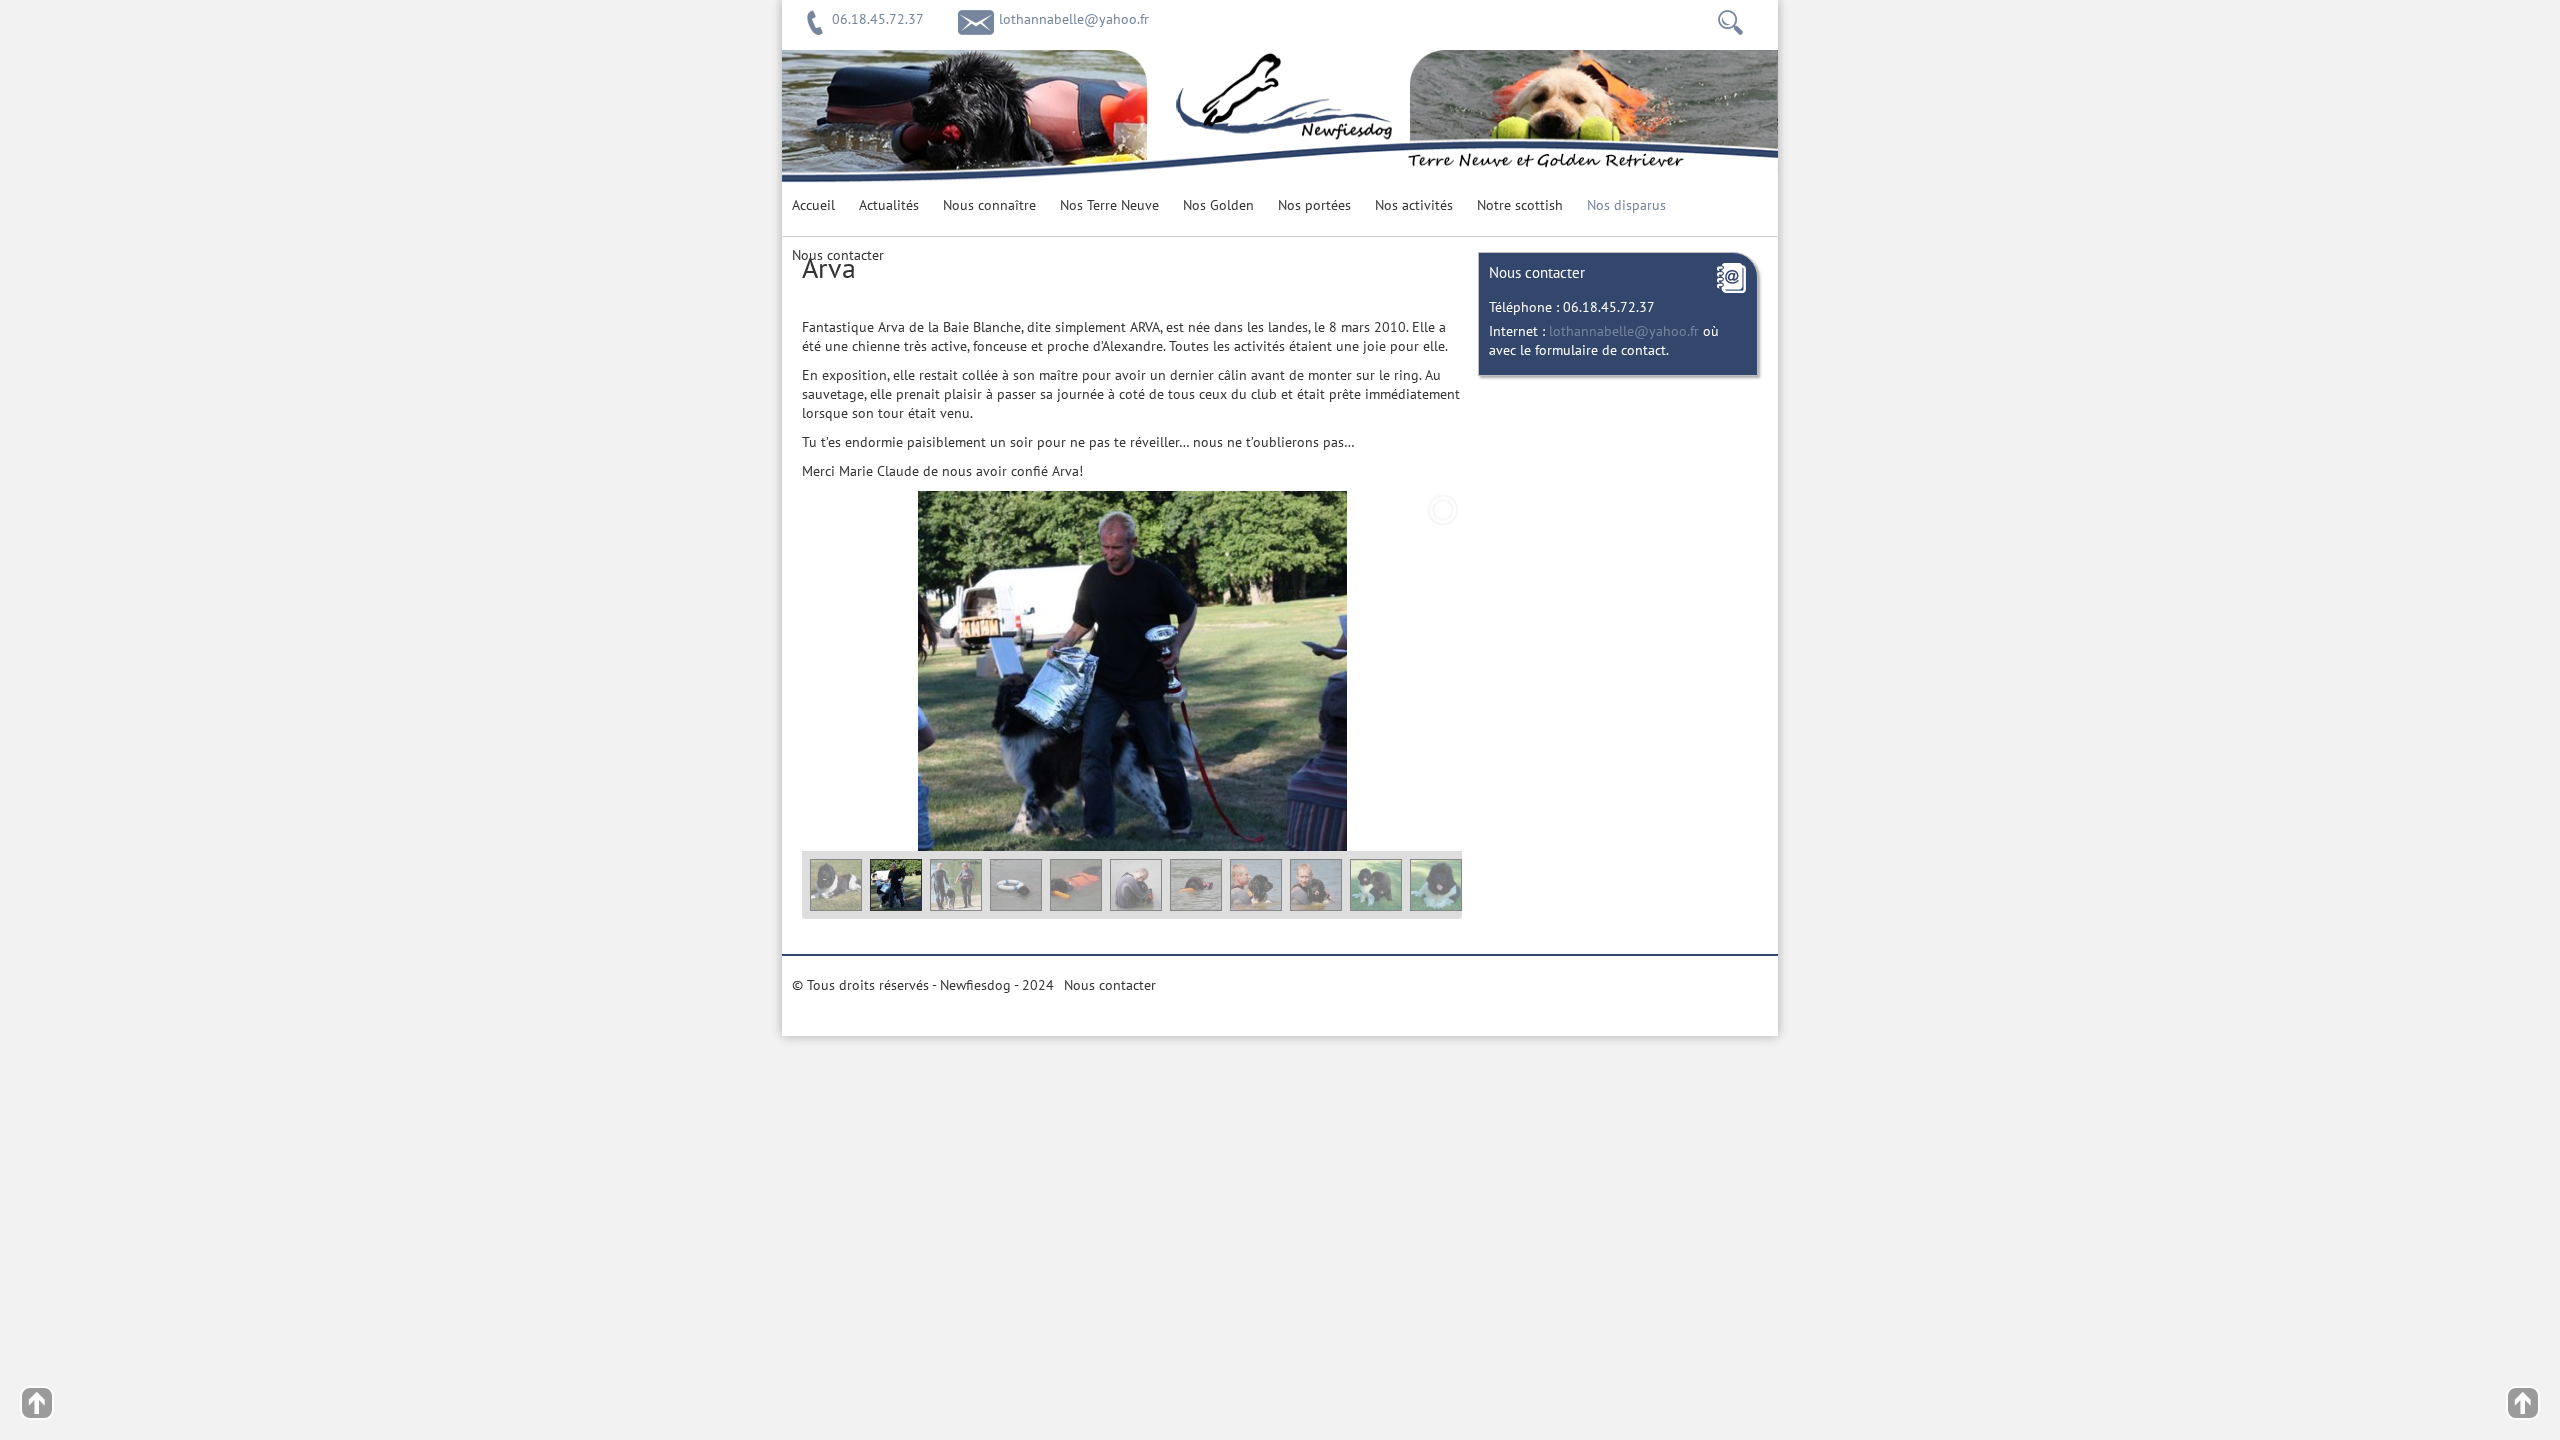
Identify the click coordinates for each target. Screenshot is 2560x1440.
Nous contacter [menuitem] (838, 255)
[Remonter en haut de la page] (37, 1397)
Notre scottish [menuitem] (1520, 205)
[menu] (1280, 211)
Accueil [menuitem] (813, 205)
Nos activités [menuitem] (1414, 205)
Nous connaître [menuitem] (989, 205)
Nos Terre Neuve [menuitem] (1109, 205)
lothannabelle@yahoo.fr (1074, 19)
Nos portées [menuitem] (1314, 205)
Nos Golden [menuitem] (1218, 205)
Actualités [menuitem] (889, 205)
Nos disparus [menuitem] (1626, 205)
